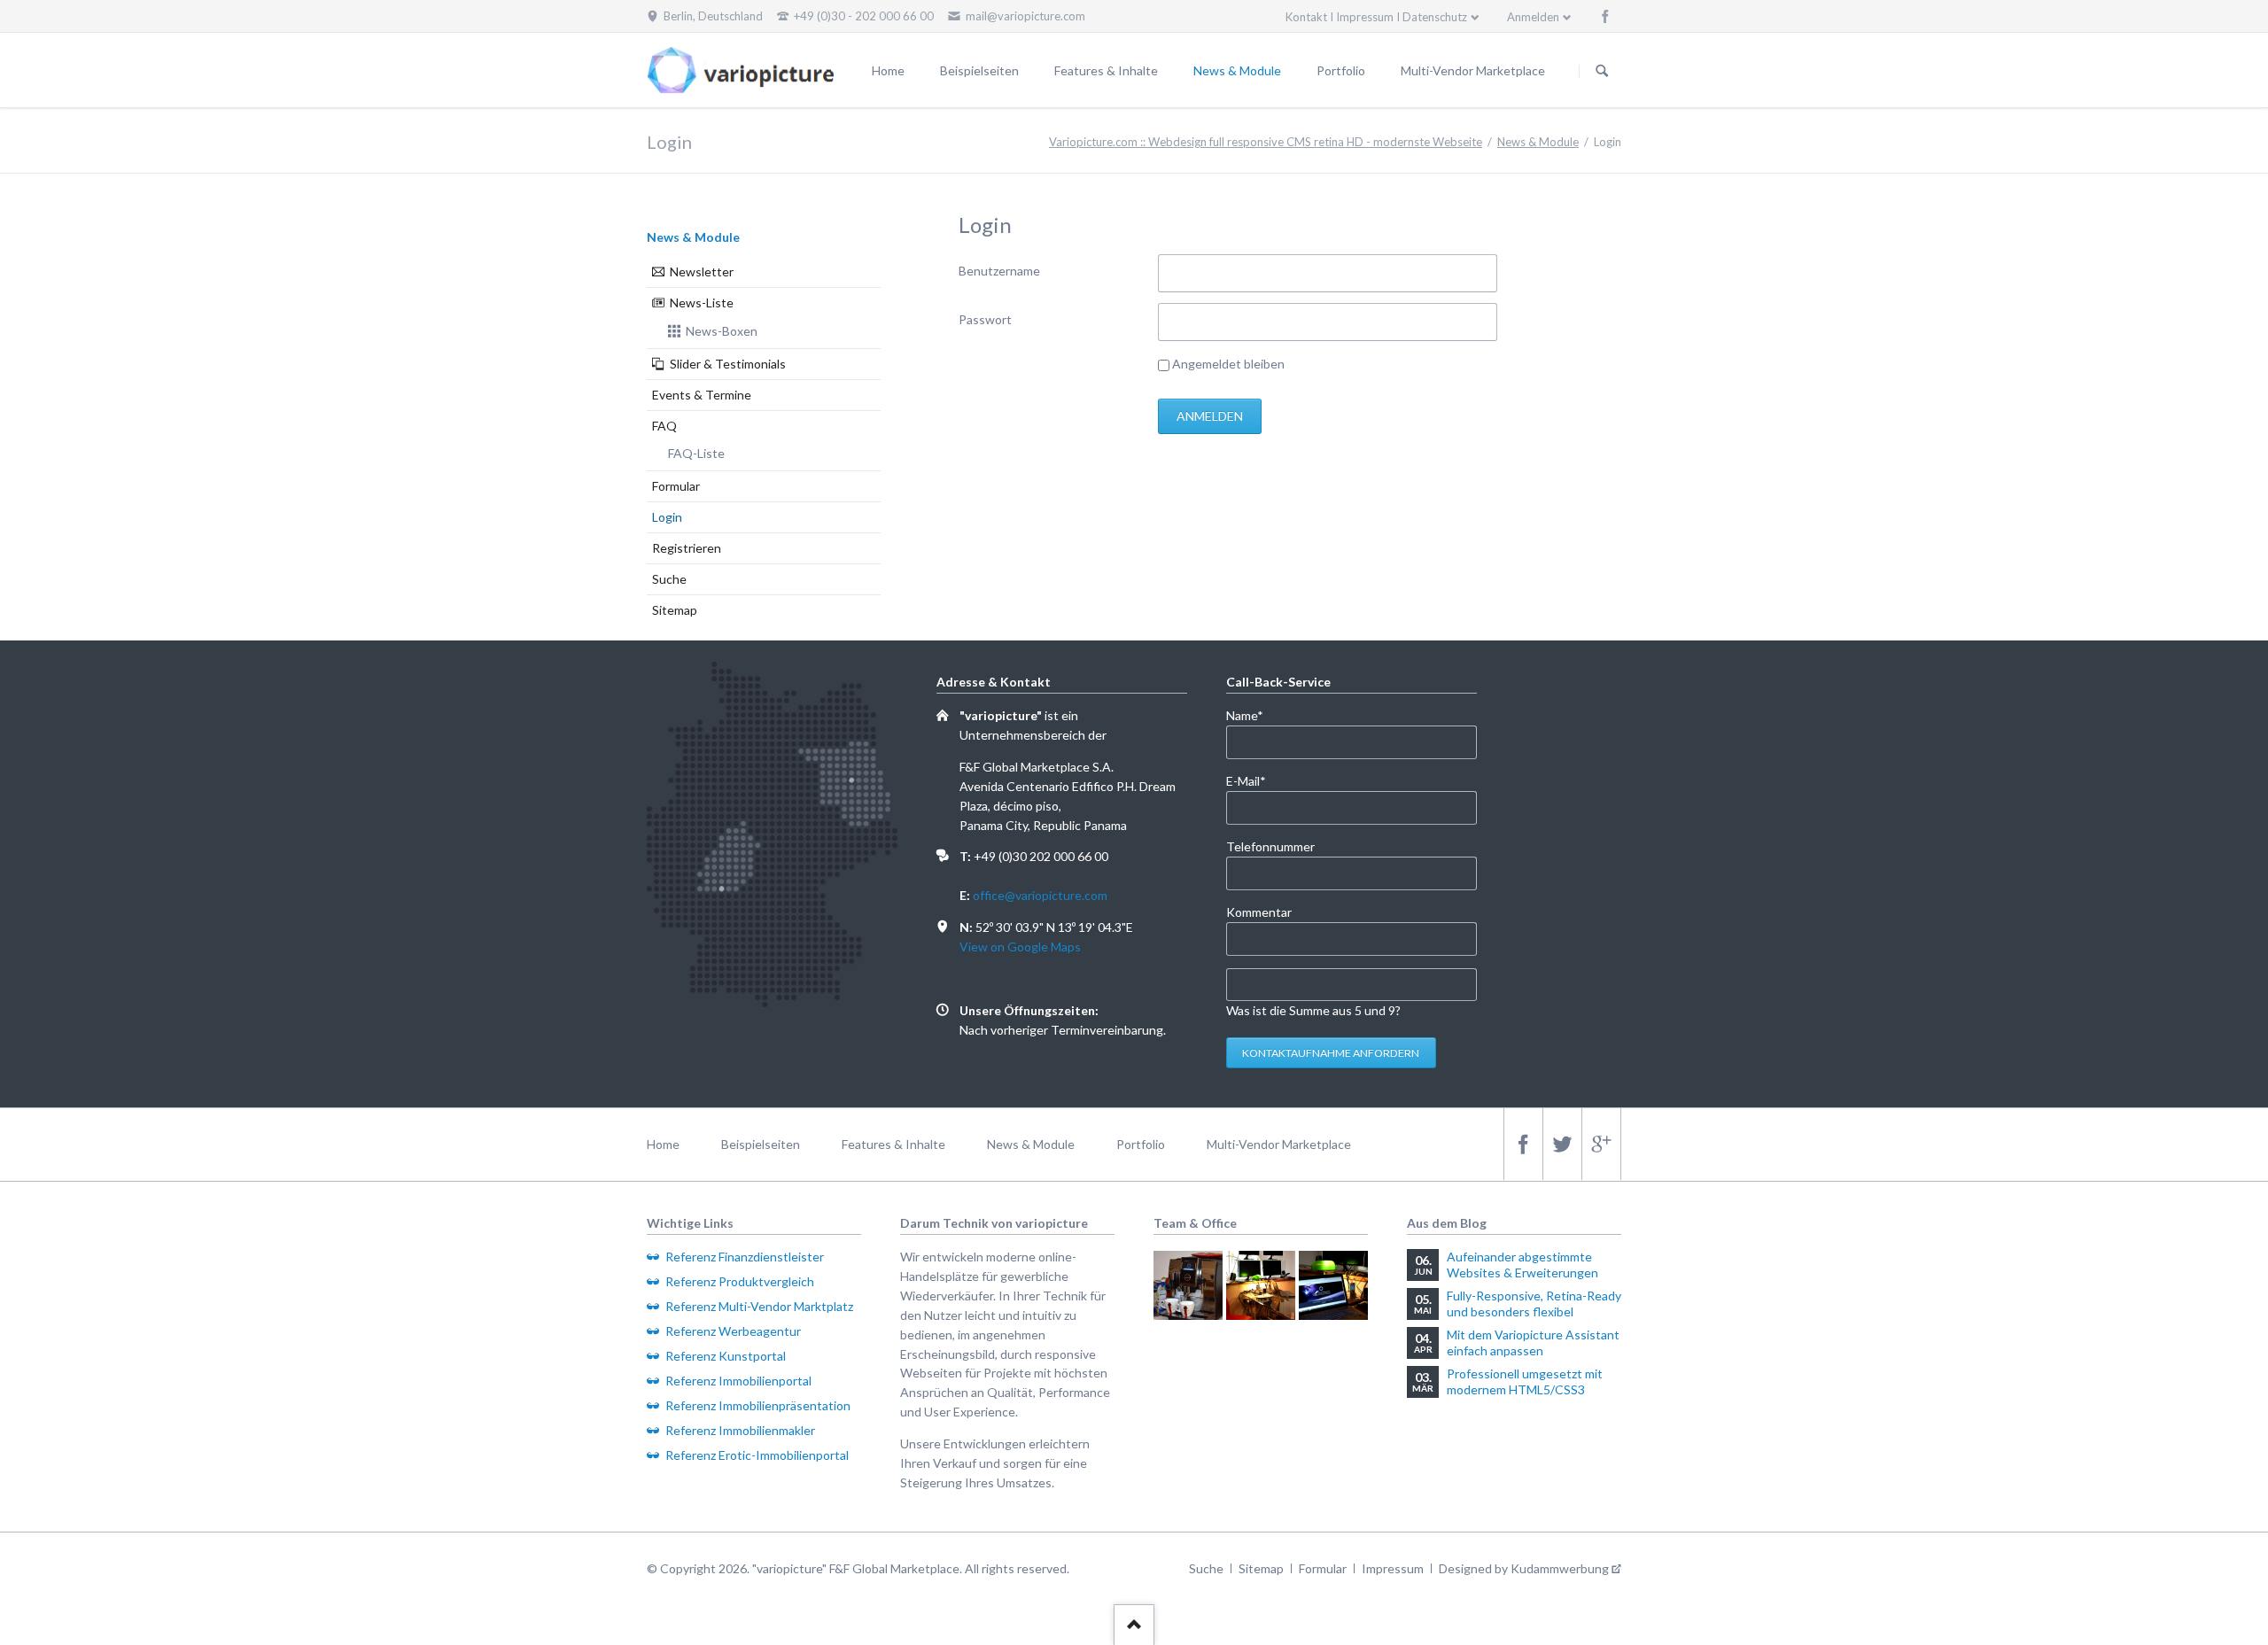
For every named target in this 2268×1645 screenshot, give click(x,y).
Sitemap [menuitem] (1261, 1568)
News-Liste (702, 303)
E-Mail (1255, 780)
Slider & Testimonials (728, 364)
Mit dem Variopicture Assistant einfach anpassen (1533, 1342)
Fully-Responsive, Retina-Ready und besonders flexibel (1534, 1304)
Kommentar (1259, 912)
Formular (676, 486)
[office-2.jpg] (1188, 1285)
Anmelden (1533, 17)
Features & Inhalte (1106, 70)
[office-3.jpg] (1261, 1285)
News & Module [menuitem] (1031, 1144)
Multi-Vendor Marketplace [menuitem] (1279, 1144)
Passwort (985, 319)
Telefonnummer (1270, 846)
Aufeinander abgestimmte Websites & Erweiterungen (1522, 1265)
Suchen (1602, 71)
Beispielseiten (979, 70)
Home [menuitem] (663, 1144)
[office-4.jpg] (1333, 1285)
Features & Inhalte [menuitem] (893, 1144)
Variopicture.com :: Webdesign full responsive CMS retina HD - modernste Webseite (1266, 142)
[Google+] (1601, 1144)
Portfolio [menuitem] (1141, 1144)
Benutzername (999, 271)
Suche (669, 579)
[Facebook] (1605, 16)
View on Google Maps (1020, 947)
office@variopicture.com (1040, 895)
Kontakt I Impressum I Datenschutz (1376, 17)
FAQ (664, 426)
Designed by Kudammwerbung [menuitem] (1524, 1568)
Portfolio (1341, 70)
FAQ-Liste (696, 453)
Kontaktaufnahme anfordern (1331, 1053)
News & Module (1237, 70)
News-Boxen (722, 331)
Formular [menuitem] (1323, 1568)
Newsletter (702, 272)
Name (1255, 715)
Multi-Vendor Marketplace (1473, 70)
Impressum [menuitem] (1393, 1568)
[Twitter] (1562, 1144)
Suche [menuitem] (1206, 1568)
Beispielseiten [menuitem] (761, 1144)
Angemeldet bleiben (1228, 364)
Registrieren (687, 548)
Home (888, 70)
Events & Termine (702, 395)
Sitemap (675, 610)
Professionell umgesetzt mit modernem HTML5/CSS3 (1525, 1381)
